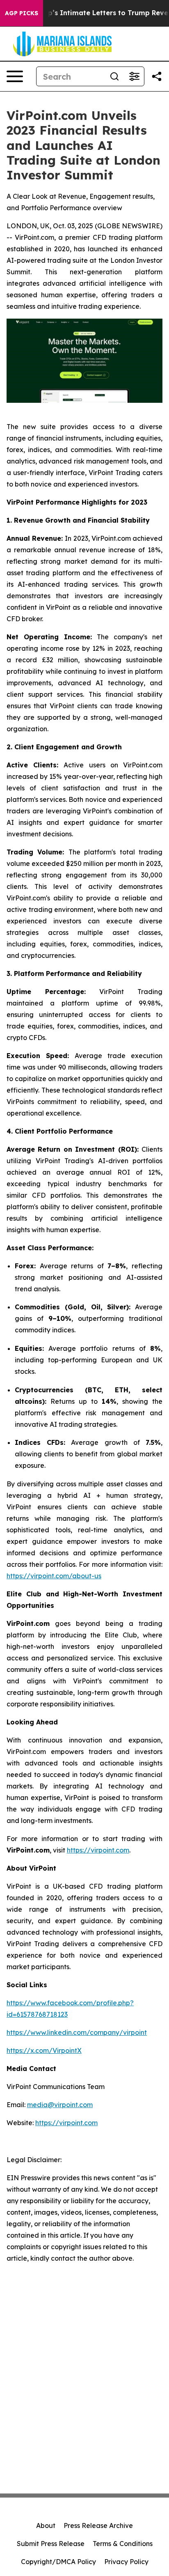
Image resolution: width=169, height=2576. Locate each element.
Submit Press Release (51, 2544)
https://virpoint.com (98, 1850)
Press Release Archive (98, 2525)
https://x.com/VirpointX (44, 2050)
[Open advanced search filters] (134, 76)
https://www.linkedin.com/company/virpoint (77, 2032)
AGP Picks (22, 13)
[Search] (114, 76)
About (46, 2525)
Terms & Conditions (123, 2544)
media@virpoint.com (60, 2105)
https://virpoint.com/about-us (54, 1576)
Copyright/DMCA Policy (58, 2562)
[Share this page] (157, 76)
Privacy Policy (126, 2562)
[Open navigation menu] (15, 76)
